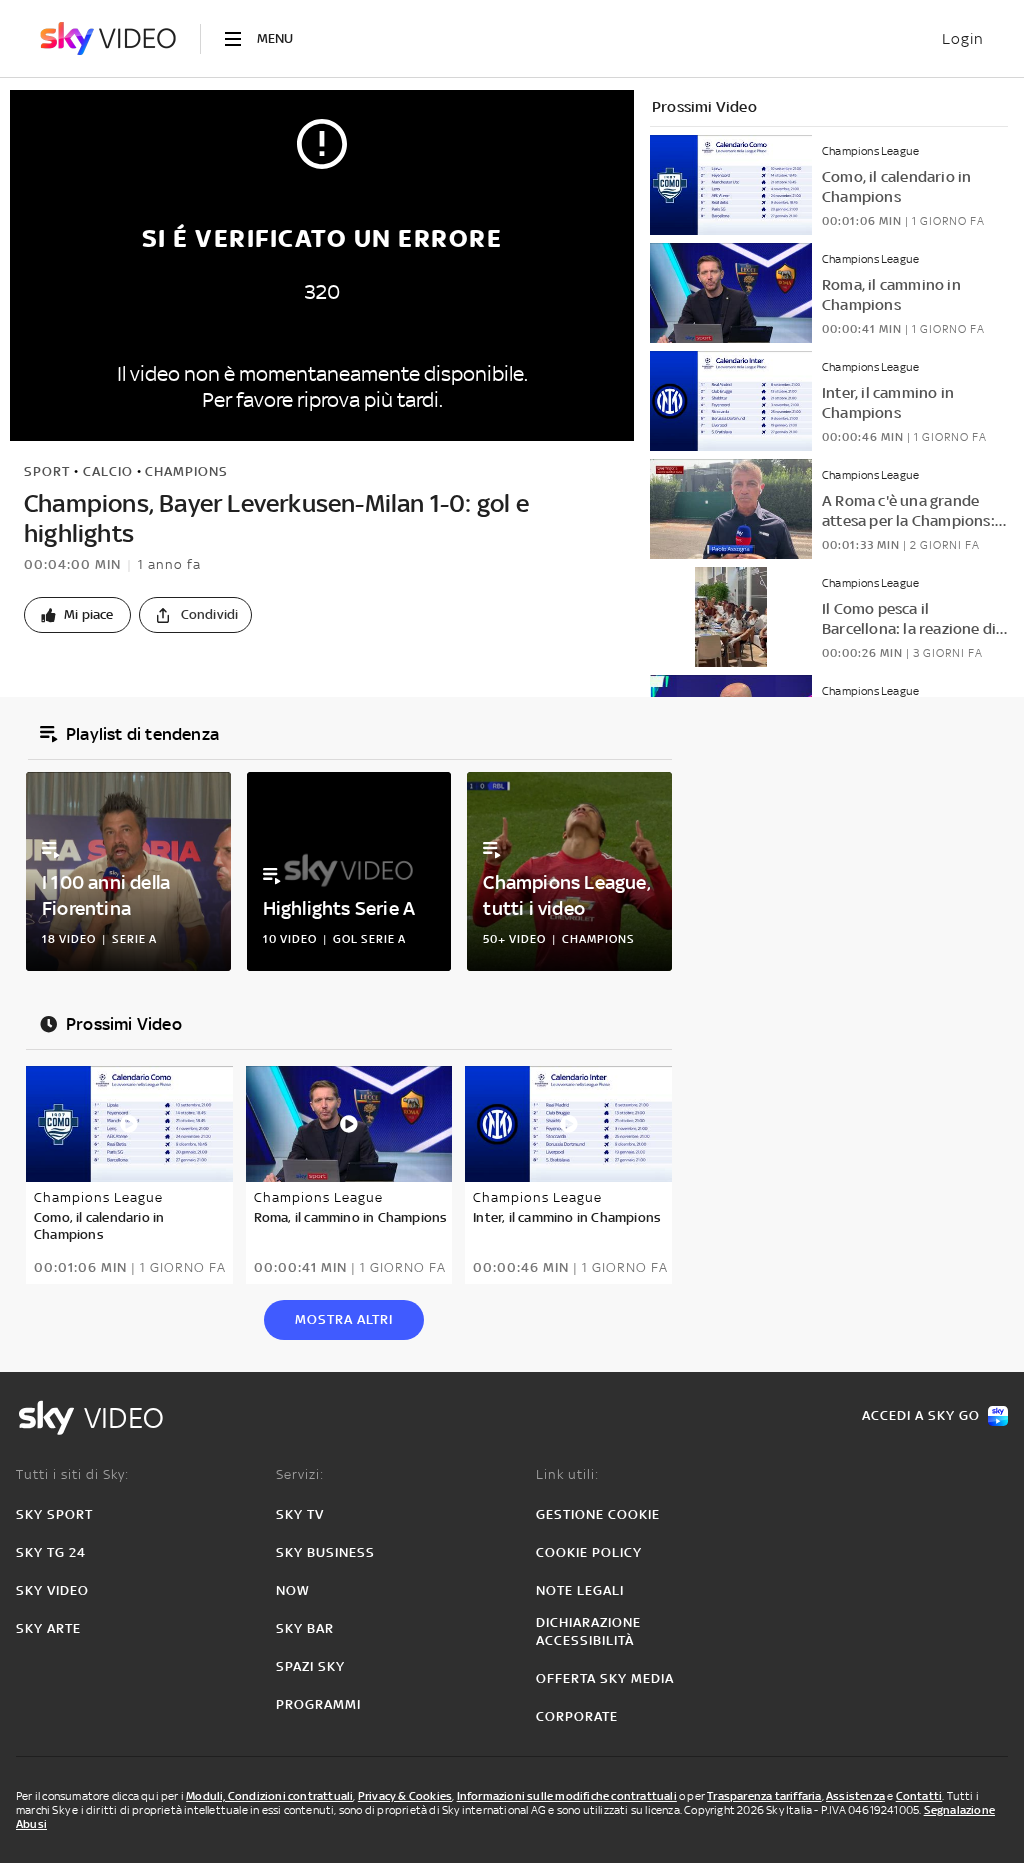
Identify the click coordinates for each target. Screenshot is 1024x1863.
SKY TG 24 (51, 1552)
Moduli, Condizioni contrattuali (269, 1796)
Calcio (108, 471)
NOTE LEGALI (580, 1590)
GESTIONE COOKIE (598, 1514)
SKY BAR (305, 1628)
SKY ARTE (48, 1628)
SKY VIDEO (52, 1590)
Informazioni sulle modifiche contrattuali (567, 1796)
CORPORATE (577, 1716)
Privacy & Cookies (405, 1796)
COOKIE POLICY (589, 1552)
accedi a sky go (921, 1415)
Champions (186, 471)
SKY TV (300, 1514)
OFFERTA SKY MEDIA (605, 1678)
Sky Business (325, 1552)
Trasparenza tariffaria (764, 1796)
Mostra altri (344, 1319)
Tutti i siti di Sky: (72, 1474)
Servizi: (300, 1474)
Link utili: (567, 1474)
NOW (293, 1590)
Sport (47, 471)
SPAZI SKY (310, 1666)
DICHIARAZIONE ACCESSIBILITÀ (588, 1631)
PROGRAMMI (318, 1704)
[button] (77, 615)
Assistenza (855, 1796)
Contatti (919, 1796)
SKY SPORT (54, 1514)
